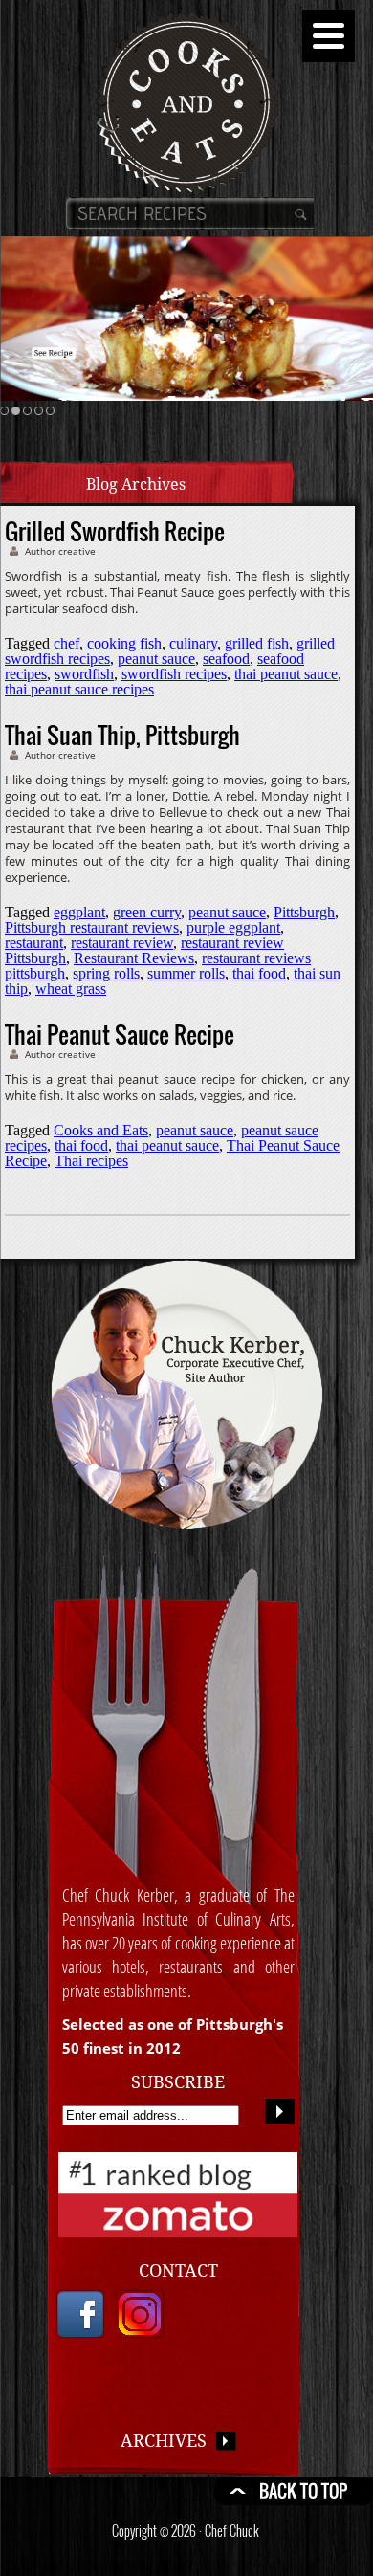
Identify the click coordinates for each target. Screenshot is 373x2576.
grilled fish (257, 643)
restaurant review (122, 943)
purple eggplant (233, 927)
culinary (193, 643)
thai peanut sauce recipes (79, 689)
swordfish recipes (174, 674)
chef (66, 643)
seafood (226, 659)
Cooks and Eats (101, 1130)
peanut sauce (156, 659)
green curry (147, 912)
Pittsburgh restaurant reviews (92, 927)
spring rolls (106, 973)
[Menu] (329, 36)
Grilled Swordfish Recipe (115, 531)
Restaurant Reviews (134, 958)
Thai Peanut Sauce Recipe (120, 1034)
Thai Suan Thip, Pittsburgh (122, 735)
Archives (168, 2440)
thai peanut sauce (286, 674)
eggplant (79, 912)
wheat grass (71, 989)
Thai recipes (91, 1161)
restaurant (34, 943)
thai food (259, 973)
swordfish (84, 674)
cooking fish (124, 643)
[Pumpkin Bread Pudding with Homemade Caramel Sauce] (186, 319)
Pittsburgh (304, 912)
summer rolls (186, 973)
